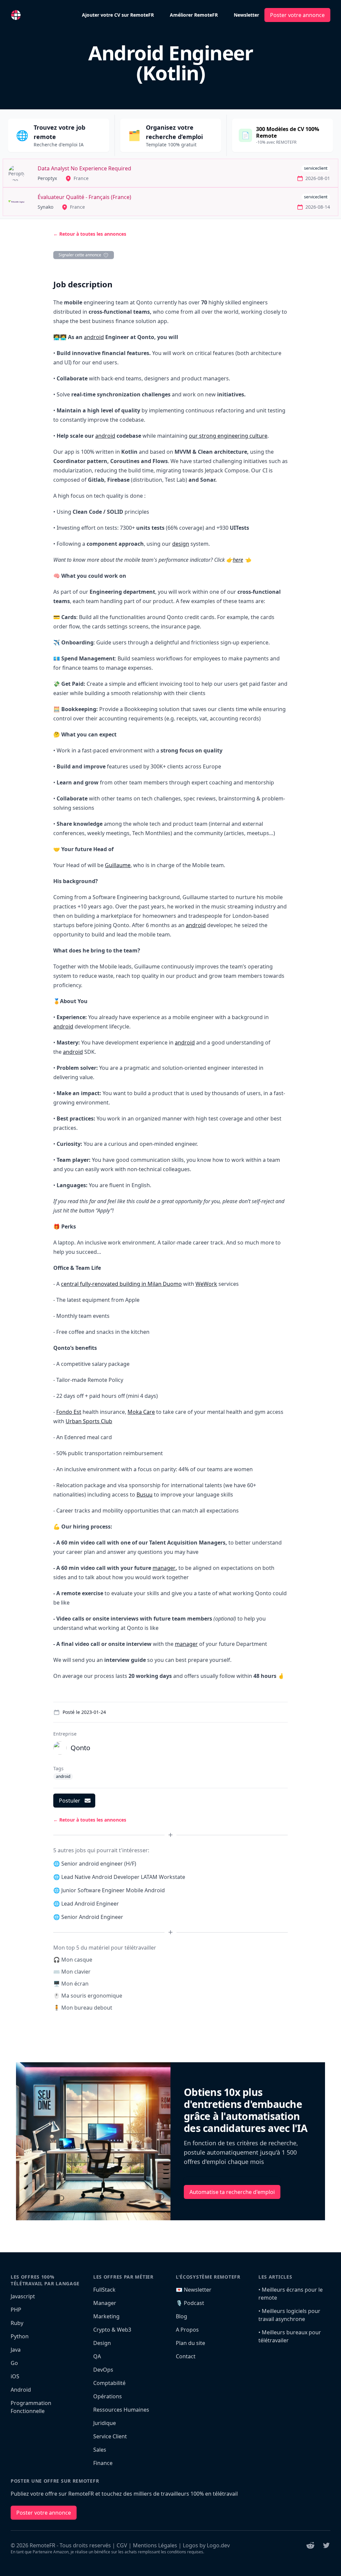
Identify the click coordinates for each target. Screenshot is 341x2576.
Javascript (23, 2296)
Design (102, 2343)
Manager (105, 2303)
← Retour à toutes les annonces (90, 234)
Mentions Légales (155, 2545)
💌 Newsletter (194, 2290)
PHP (16, 2310)
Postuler (70, 1801)
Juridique (105, 2423)
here (238, 560)
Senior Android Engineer (92, 1917)
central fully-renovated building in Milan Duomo (121, 1284)
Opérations (108, 2396)
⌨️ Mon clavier (72, 1972)
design (181, 544)
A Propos (187, 2330)
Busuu (145, 1495)
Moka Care (141, 1412)
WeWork (206, 1284)
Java (16, 2350)
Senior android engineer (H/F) (99, 1864)
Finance (103, 2463)
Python (20, 2336)
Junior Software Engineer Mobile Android (113, 1890)
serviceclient (316, 168)
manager (164, 1568)
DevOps (103, 2370)
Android (21, 2390)
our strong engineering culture (228, 436)
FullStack (104, 2290)
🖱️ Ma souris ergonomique (88, 1996)
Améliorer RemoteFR (194, 15)
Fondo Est (69, 1412)
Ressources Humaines (121, 2410)
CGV (122, 2545)
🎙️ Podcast (190, 2303)
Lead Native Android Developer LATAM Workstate (123, 1877)
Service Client (110, 2436)
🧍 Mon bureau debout (83, 2008)
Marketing (106, 2316)
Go (14, 2363)
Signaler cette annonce (80, 255)
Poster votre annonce (297, 15)
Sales (100, 2450)
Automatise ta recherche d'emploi (232, 2192)
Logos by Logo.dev (206, 2545)
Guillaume (118, 865)
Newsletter (246, 15)
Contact (186, 2356)
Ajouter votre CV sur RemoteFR (118, 15)
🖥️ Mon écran (71, 1984)
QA (97, 2356)
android (94, 337)
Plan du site (190, 2343)
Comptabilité (109, 2383)
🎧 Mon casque (73, 1960)
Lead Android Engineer (90, 1904)
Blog (181, 2316)
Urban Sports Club (89, 1421)
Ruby (17, 2323)
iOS (15, 2376)
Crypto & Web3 (112, 2330)
